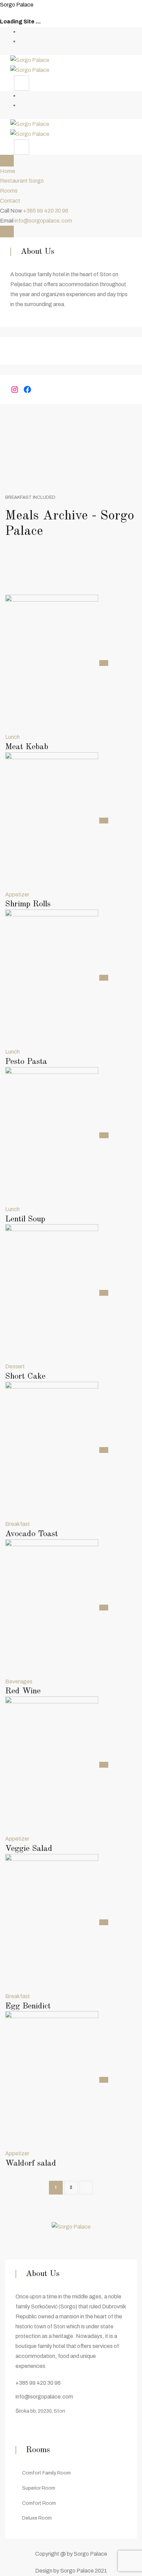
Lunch (12, 737)
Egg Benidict (28, 2006)
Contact (10, 201)
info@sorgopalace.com (43, 221)
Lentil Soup (25, 1219)
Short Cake (25, 1377)
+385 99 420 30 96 (46, 211)
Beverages (19, 1682)
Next (86, 2188)
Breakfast (18, 1524)
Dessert (15, 1366)
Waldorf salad (31, 2164)
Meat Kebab (27, 747)
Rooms (9, 191)
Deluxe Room (37, 2518)
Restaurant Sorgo (22, 181)
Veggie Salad (29, 1849)
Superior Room (39, 2488)
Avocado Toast (32, 1534)
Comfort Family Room (46, 2473)
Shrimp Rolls (28, 904)
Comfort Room (39, 2503)
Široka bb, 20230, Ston (40, 2411)
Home (8, 171)
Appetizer (17, 894)
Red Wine (23, 1691)
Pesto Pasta (26, 1062)
